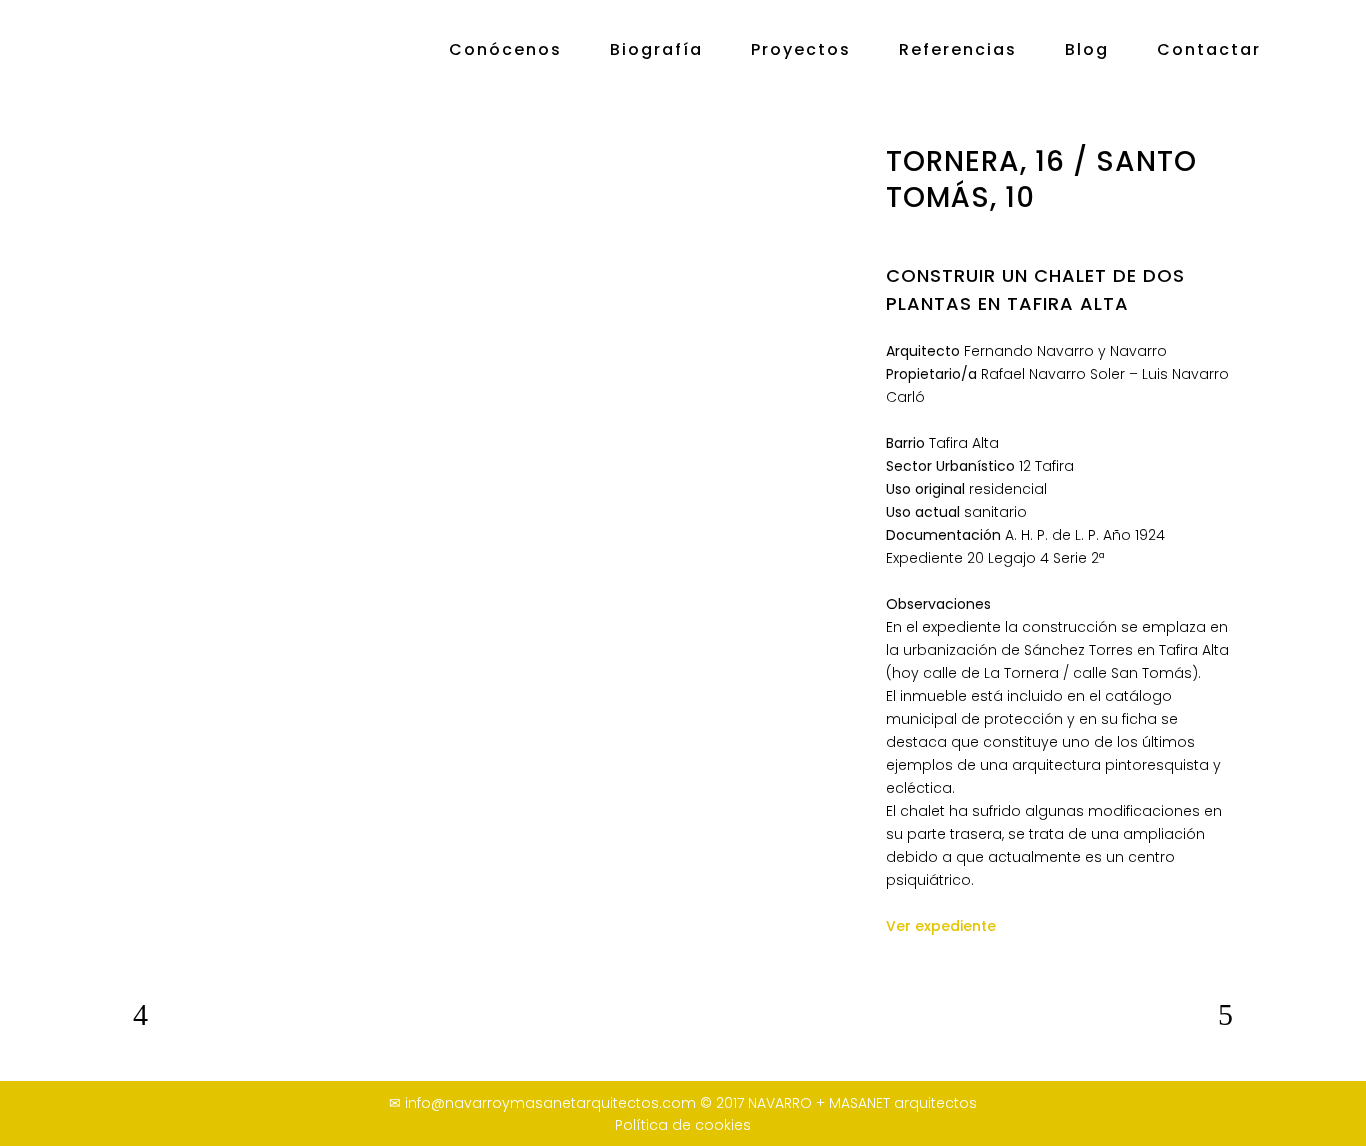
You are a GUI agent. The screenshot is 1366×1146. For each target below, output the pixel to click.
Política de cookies (683, 1125)
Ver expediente (941, 926)
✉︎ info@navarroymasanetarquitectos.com (542, 1103)
